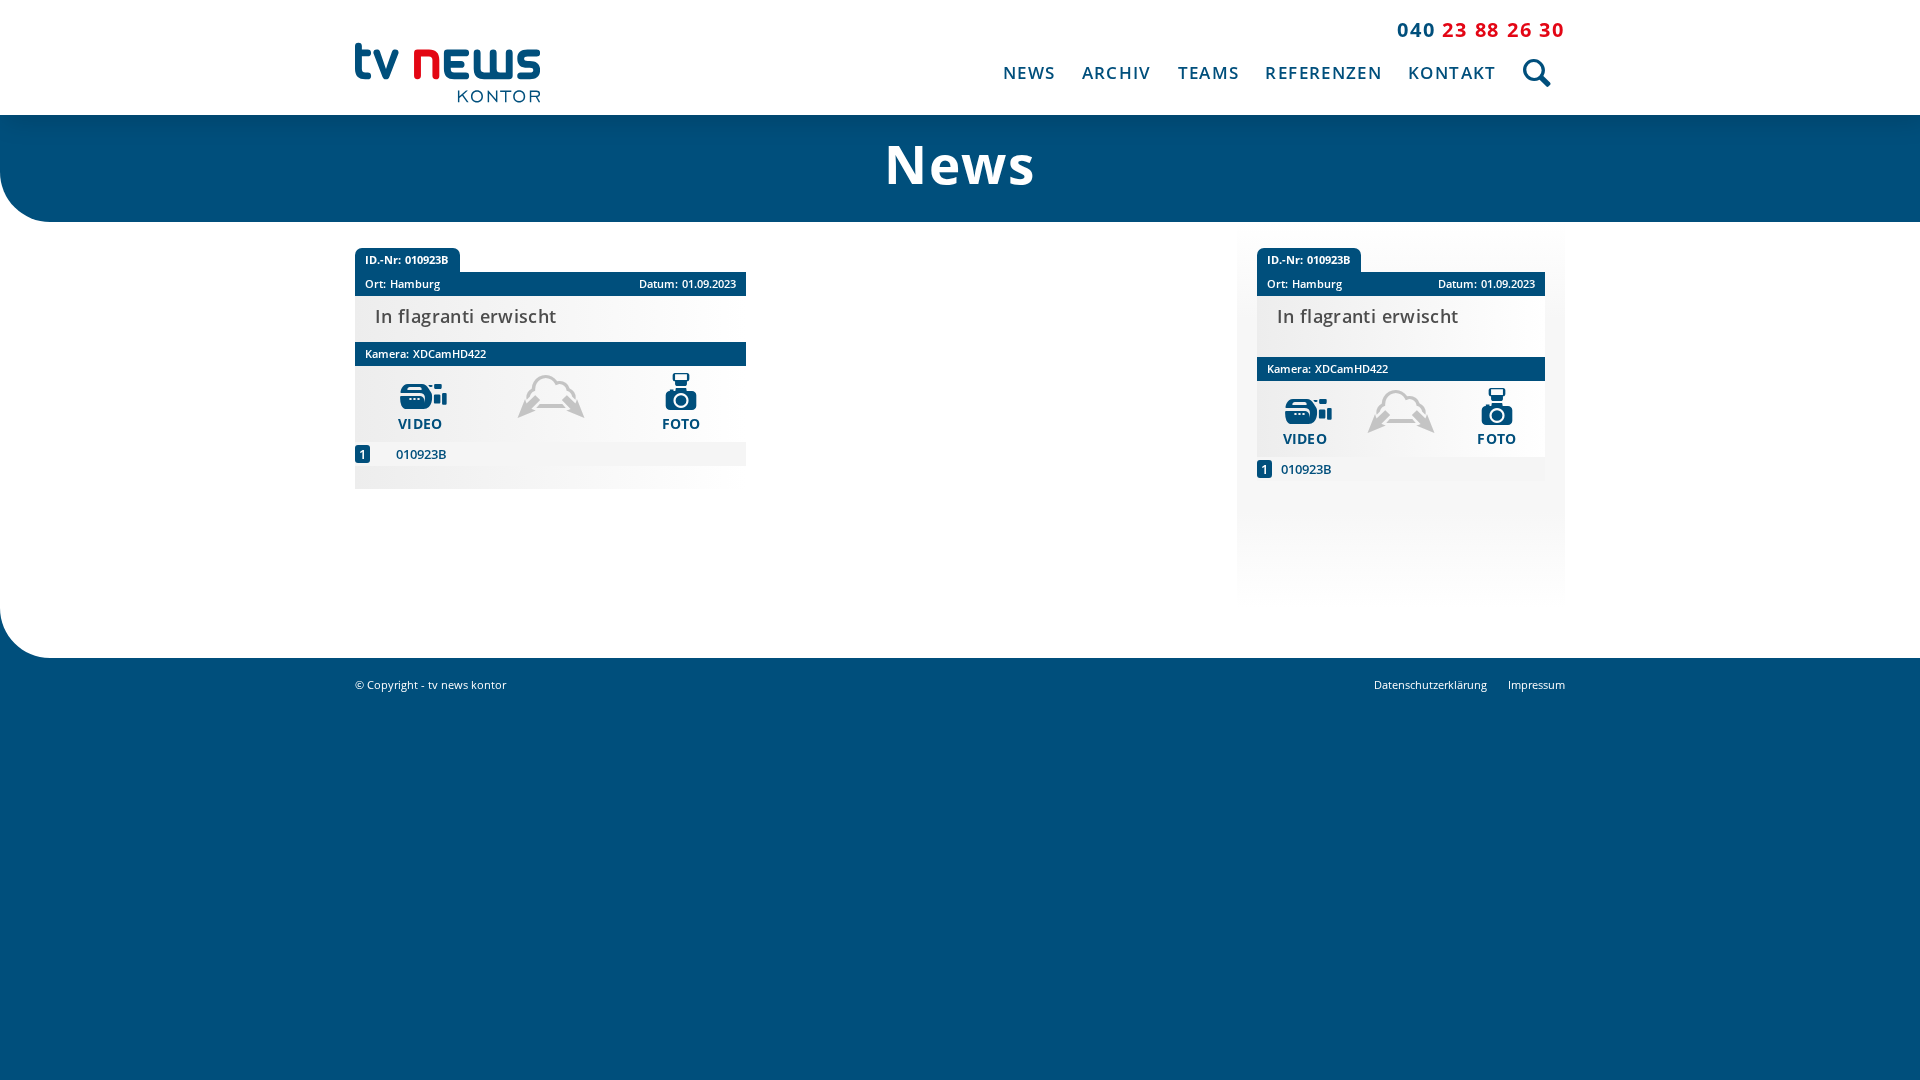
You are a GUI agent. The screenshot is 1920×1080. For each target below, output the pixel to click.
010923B (421, 454)
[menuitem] (1029, 72)
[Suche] (1537, 72)
